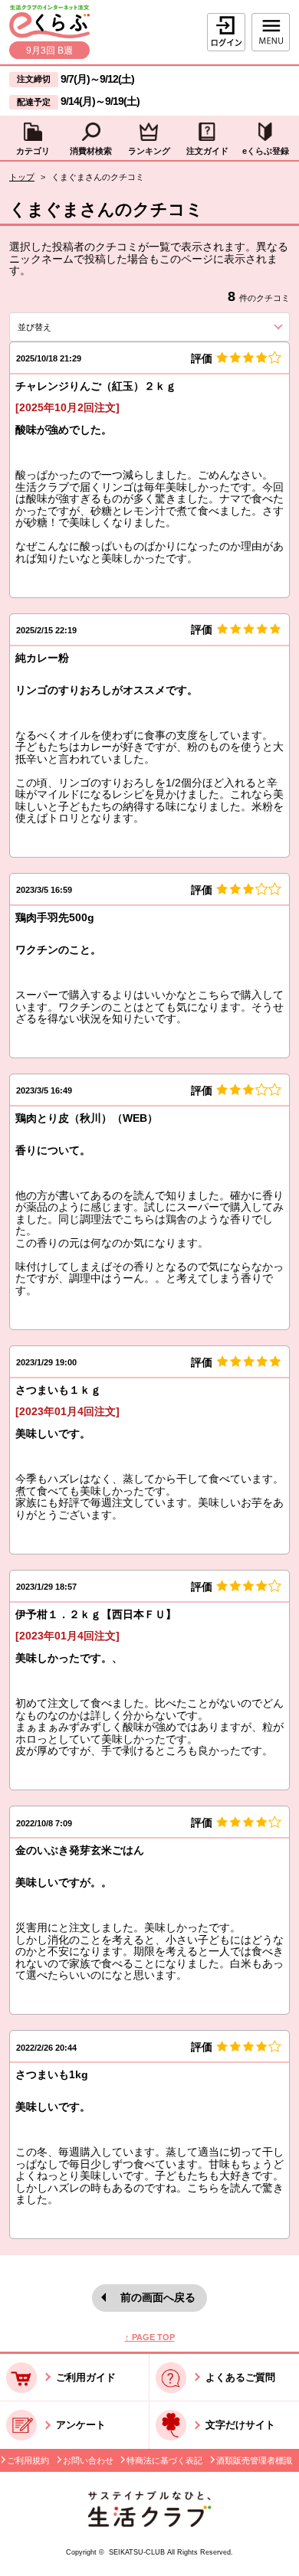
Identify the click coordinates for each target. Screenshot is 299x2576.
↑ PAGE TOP (150, 2337)
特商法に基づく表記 (164, 2460)
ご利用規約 (28, 2460)
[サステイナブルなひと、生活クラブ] (149, 2524)
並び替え (60, 327)
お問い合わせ (88, 2460)
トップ (22, 177)
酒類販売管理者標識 (254, 2460)
